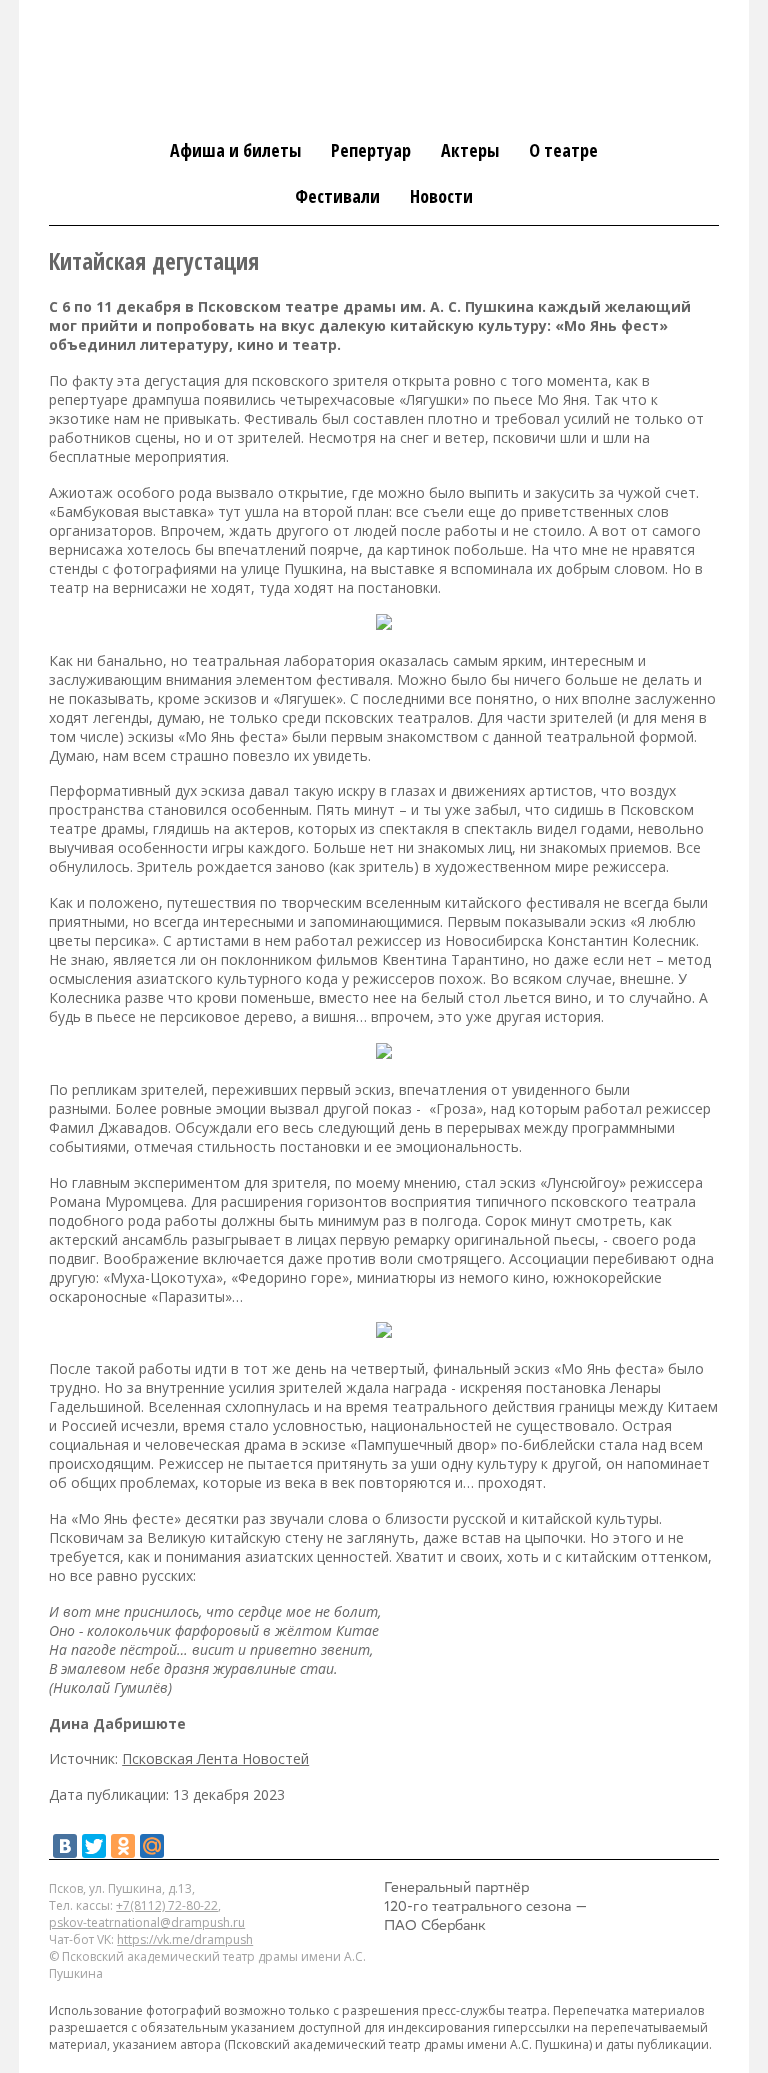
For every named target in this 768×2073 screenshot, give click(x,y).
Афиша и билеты (235, 150)
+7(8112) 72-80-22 (167, 1905)
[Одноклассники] (123, 1846)
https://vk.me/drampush (185, 1939)
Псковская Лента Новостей (215, 1758)
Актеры (470, 150)
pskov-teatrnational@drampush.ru (147, 1922)
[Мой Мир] (152, 1846)
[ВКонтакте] (65, 1846)
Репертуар (371, 150)
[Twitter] (94, 1846)
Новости (441, 196)
